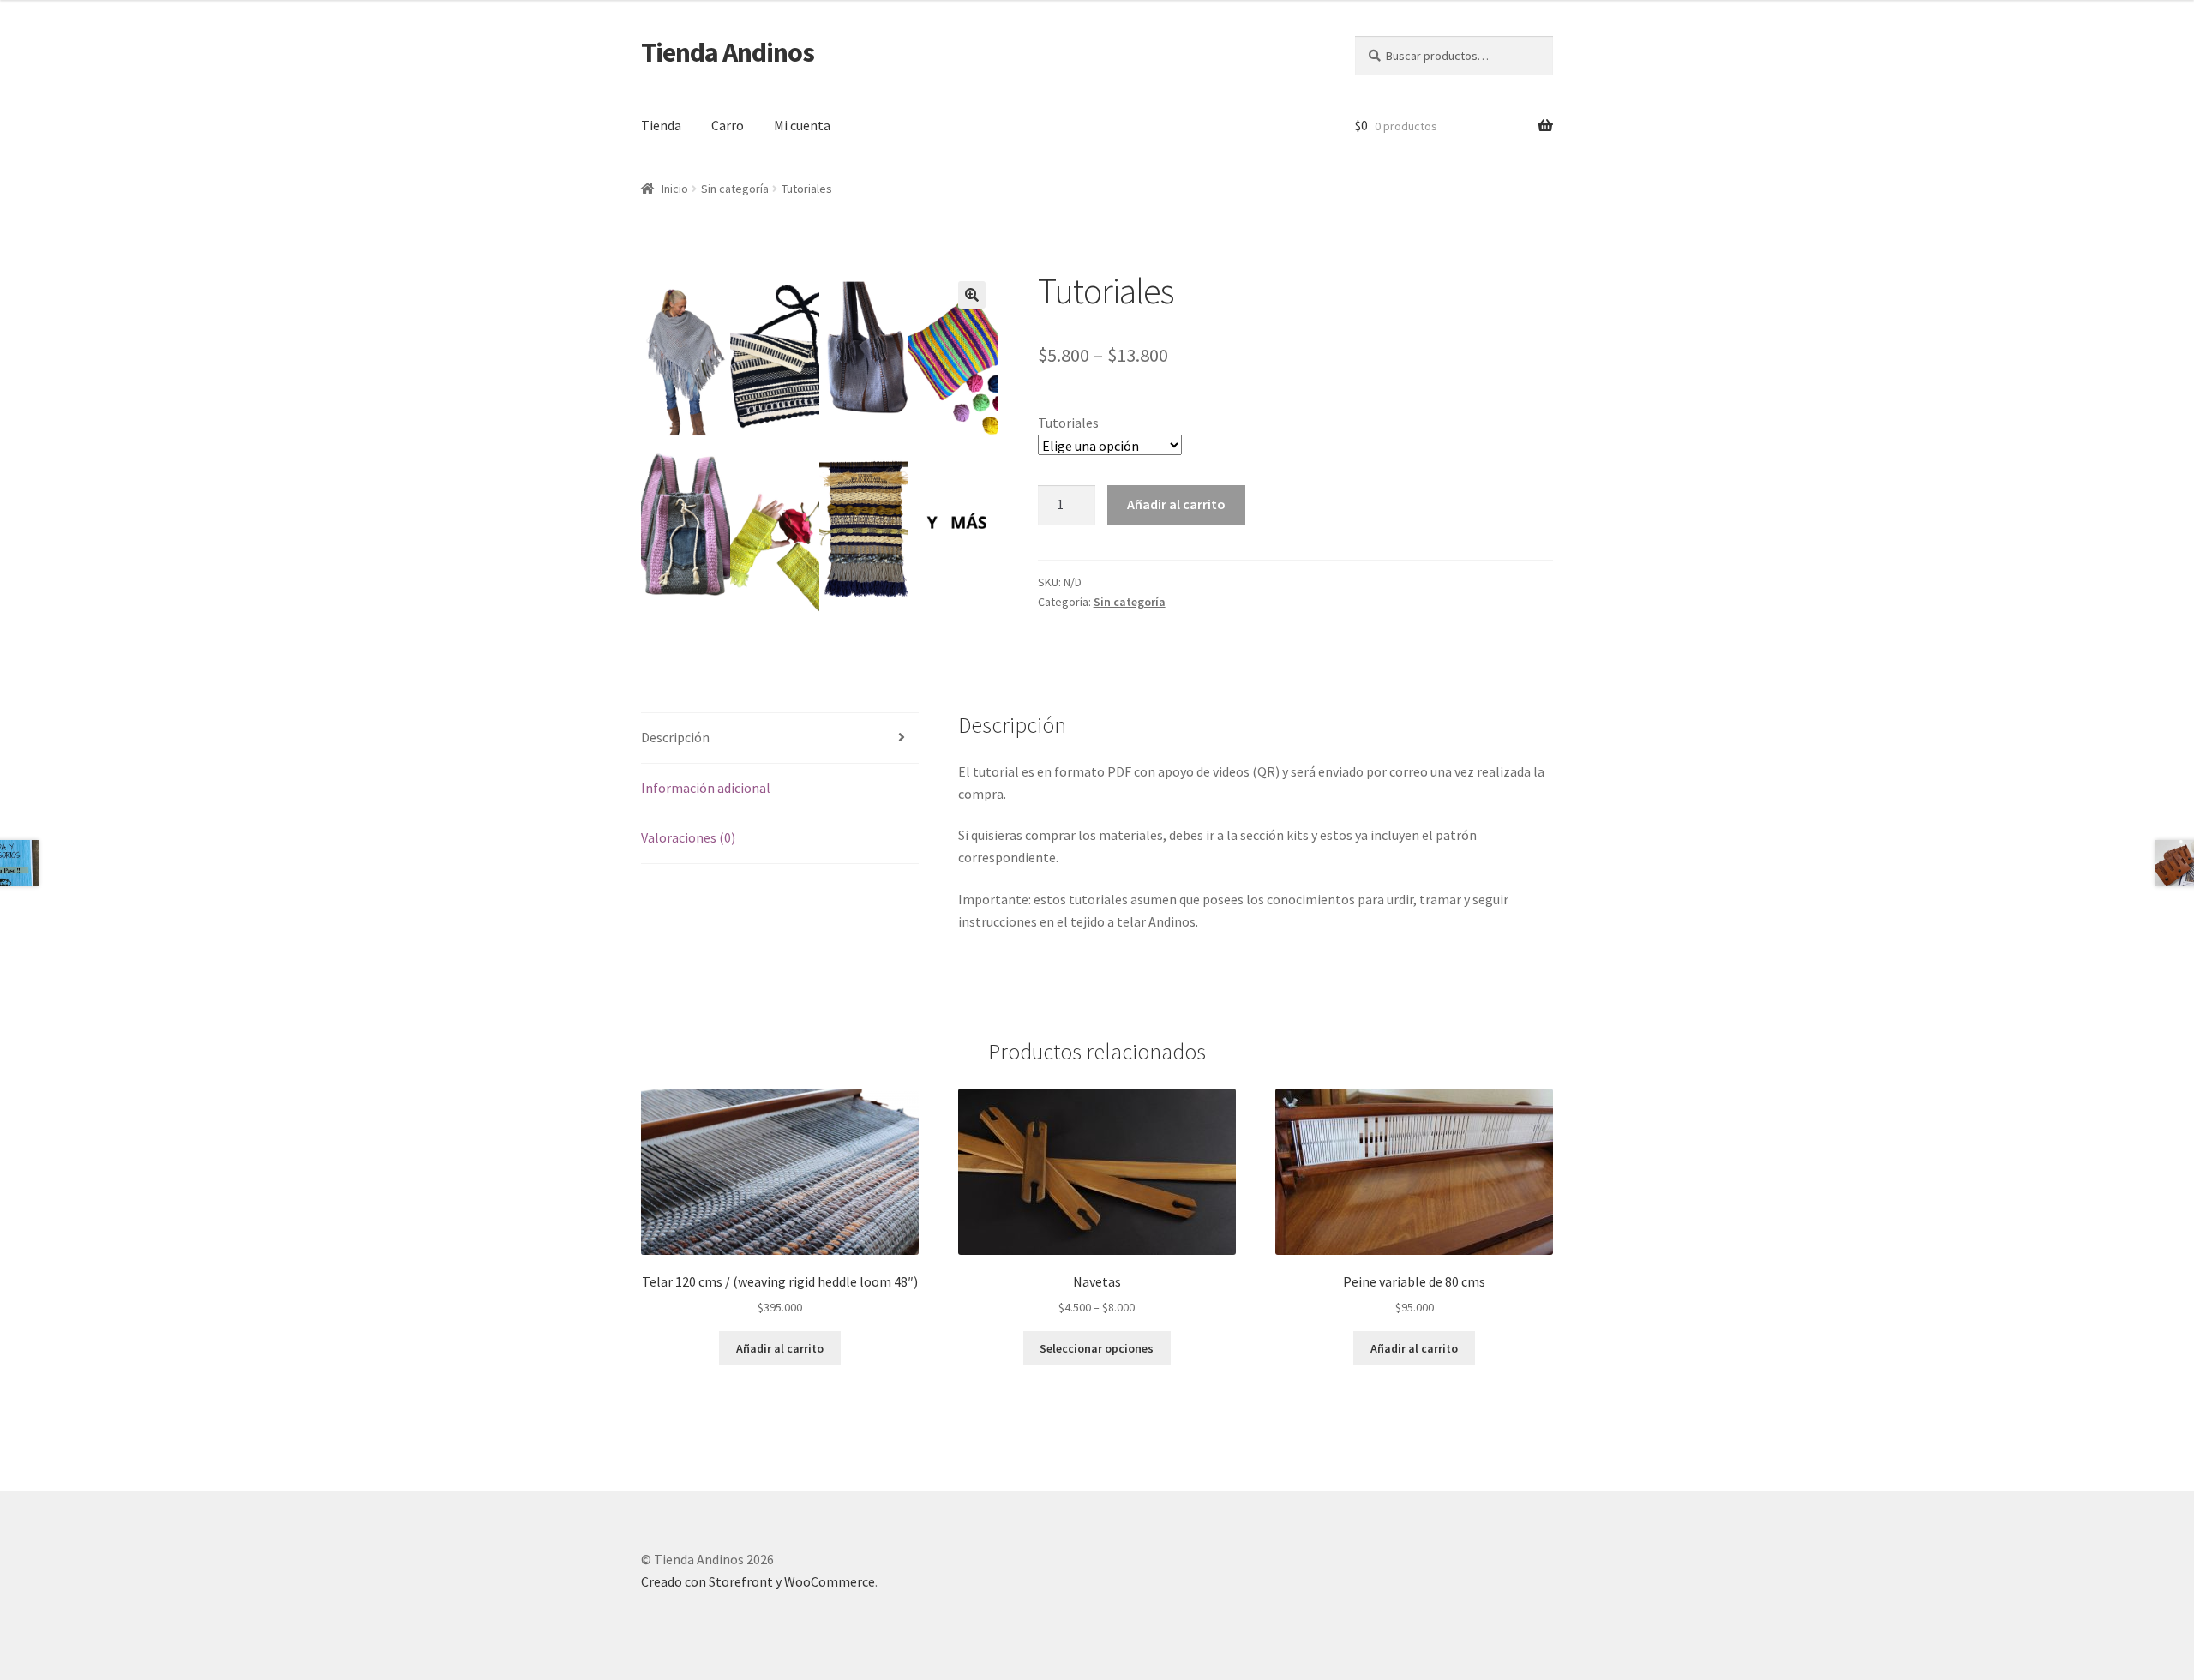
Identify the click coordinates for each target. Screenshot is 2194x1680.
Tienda (661, 125)
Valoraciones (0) (688, 837)
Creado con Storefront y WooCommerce (758, 1581)
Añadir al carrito (1176, 504)
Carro (728, 125)
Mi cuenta (802, 125)
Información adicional (706, 788)
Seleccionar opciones (1097, 1348)
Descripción (675, 737)
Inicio (675, 189)
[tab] (780, 738)
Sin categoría (735, 189)
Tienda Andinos (728, 52)
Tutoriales (1068, 423)
